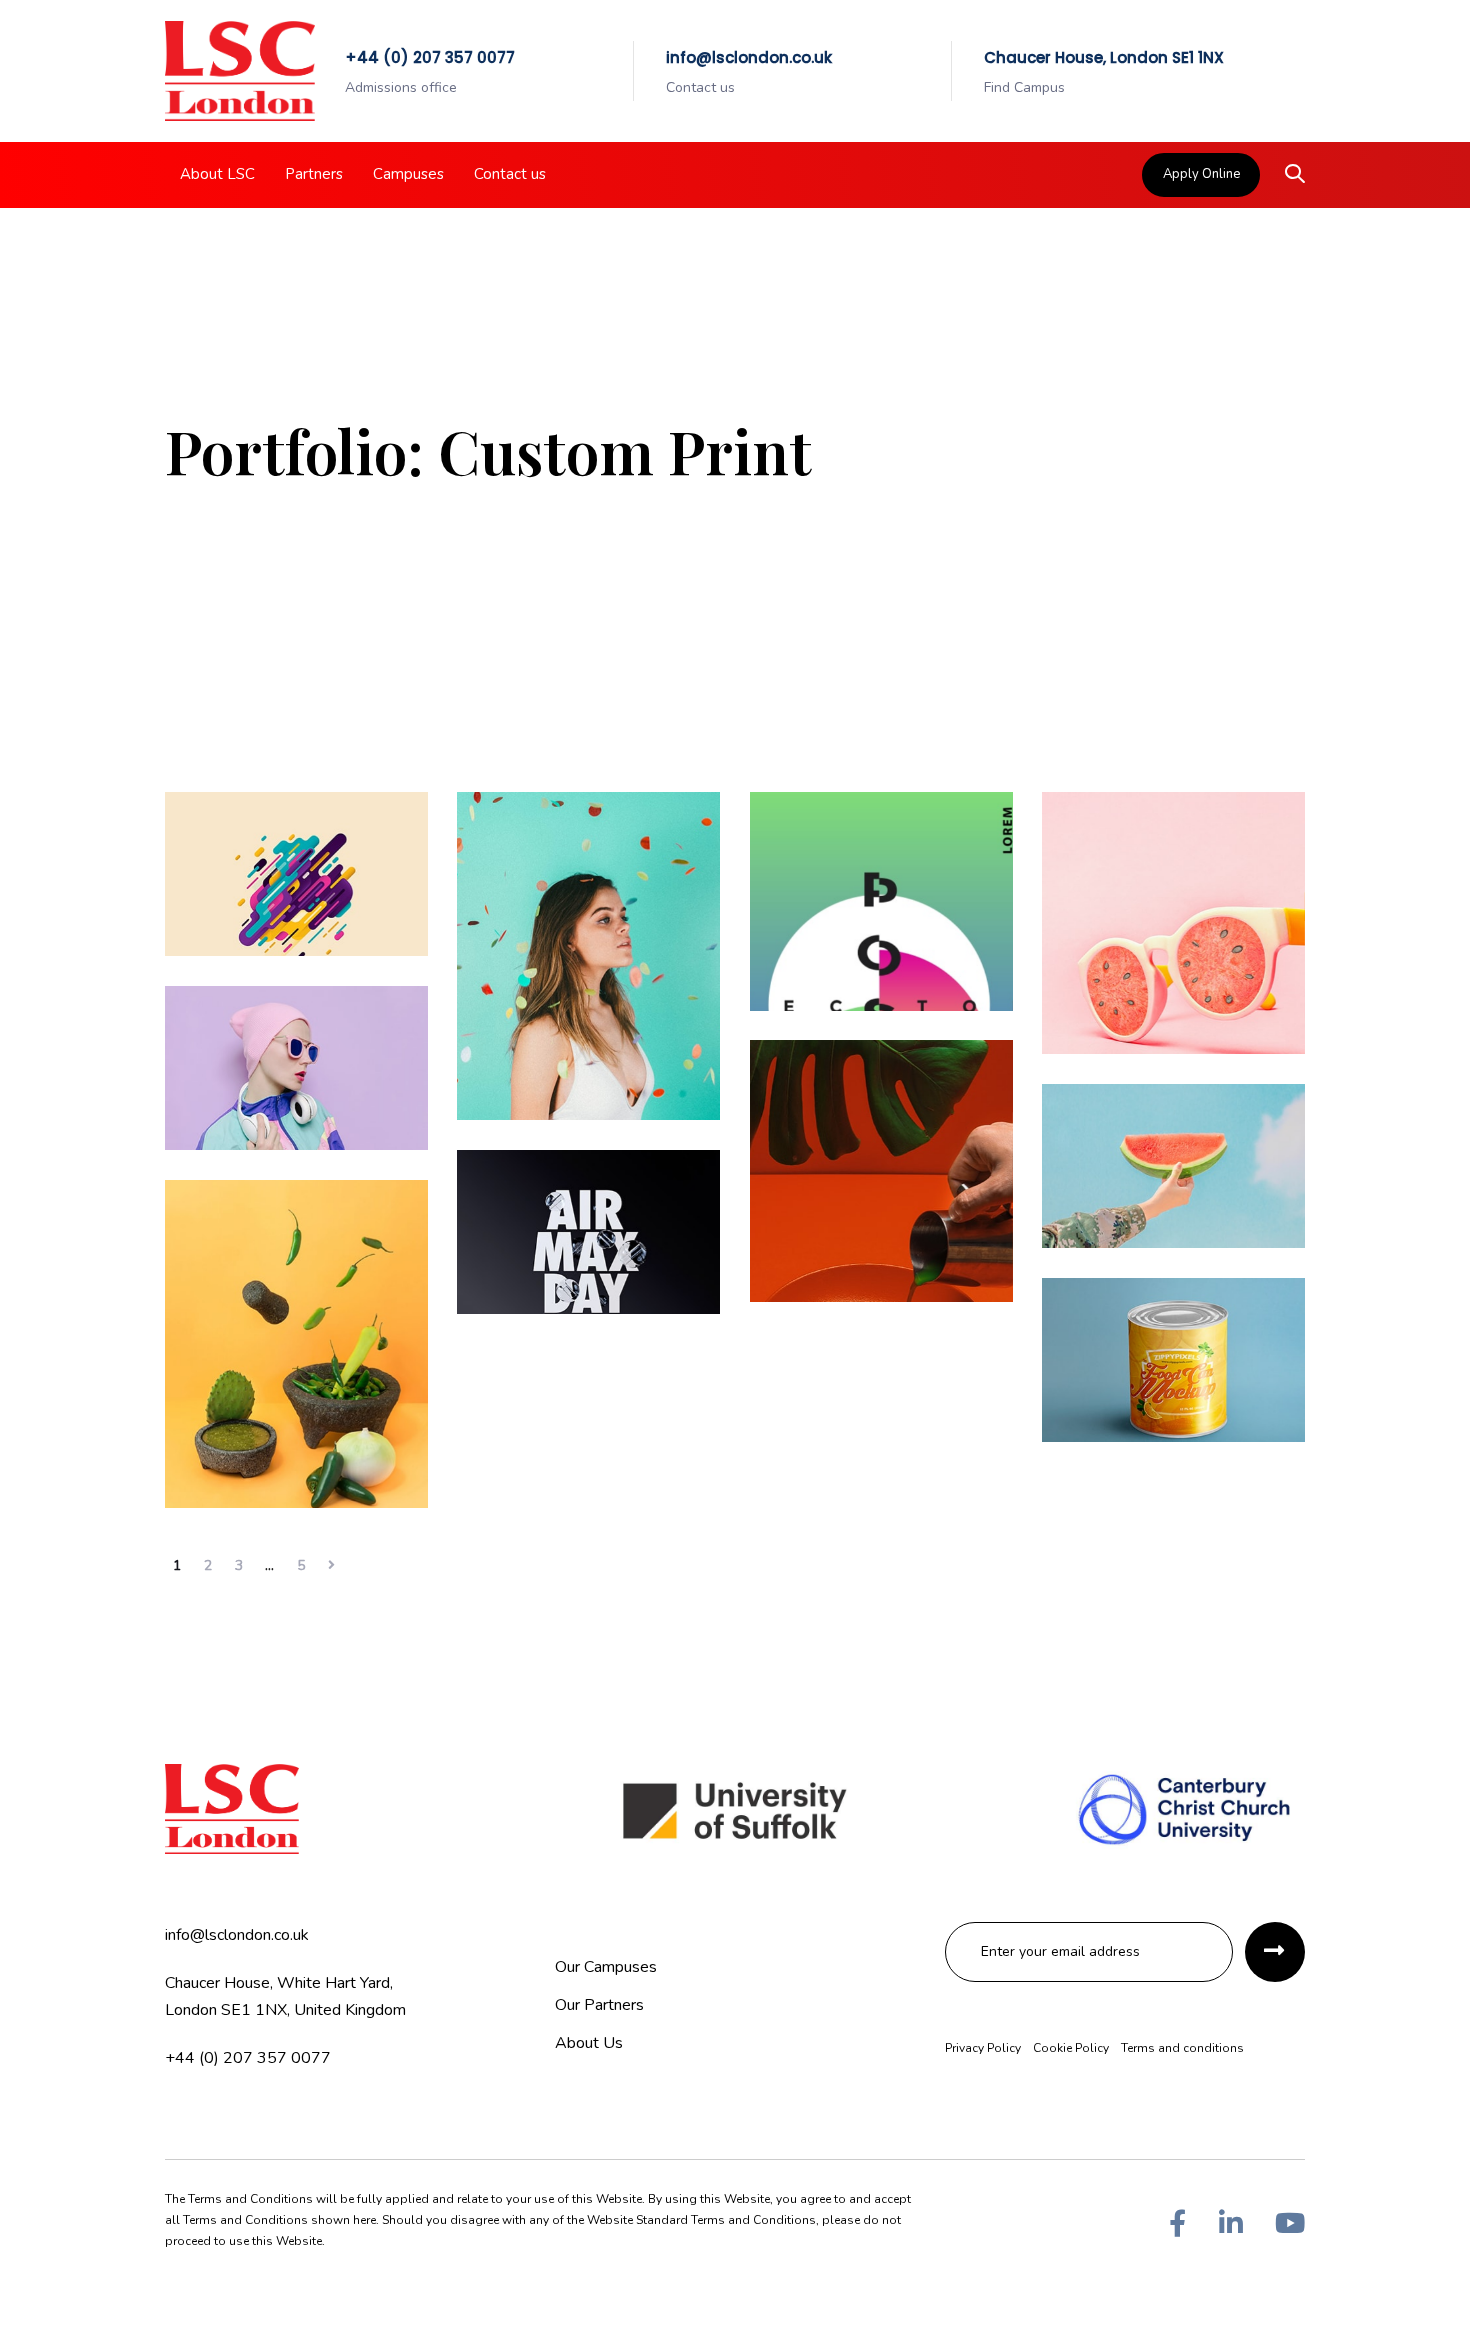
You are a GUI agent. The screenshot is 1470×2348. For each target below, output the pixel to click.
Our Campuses (606, 1967)
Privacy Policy (983, 2048)
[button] (1295, 175)
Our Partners (599, 2005)
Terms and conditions (1182, 2048)
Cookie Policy (1071, 2048)
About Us (589, 2043)
